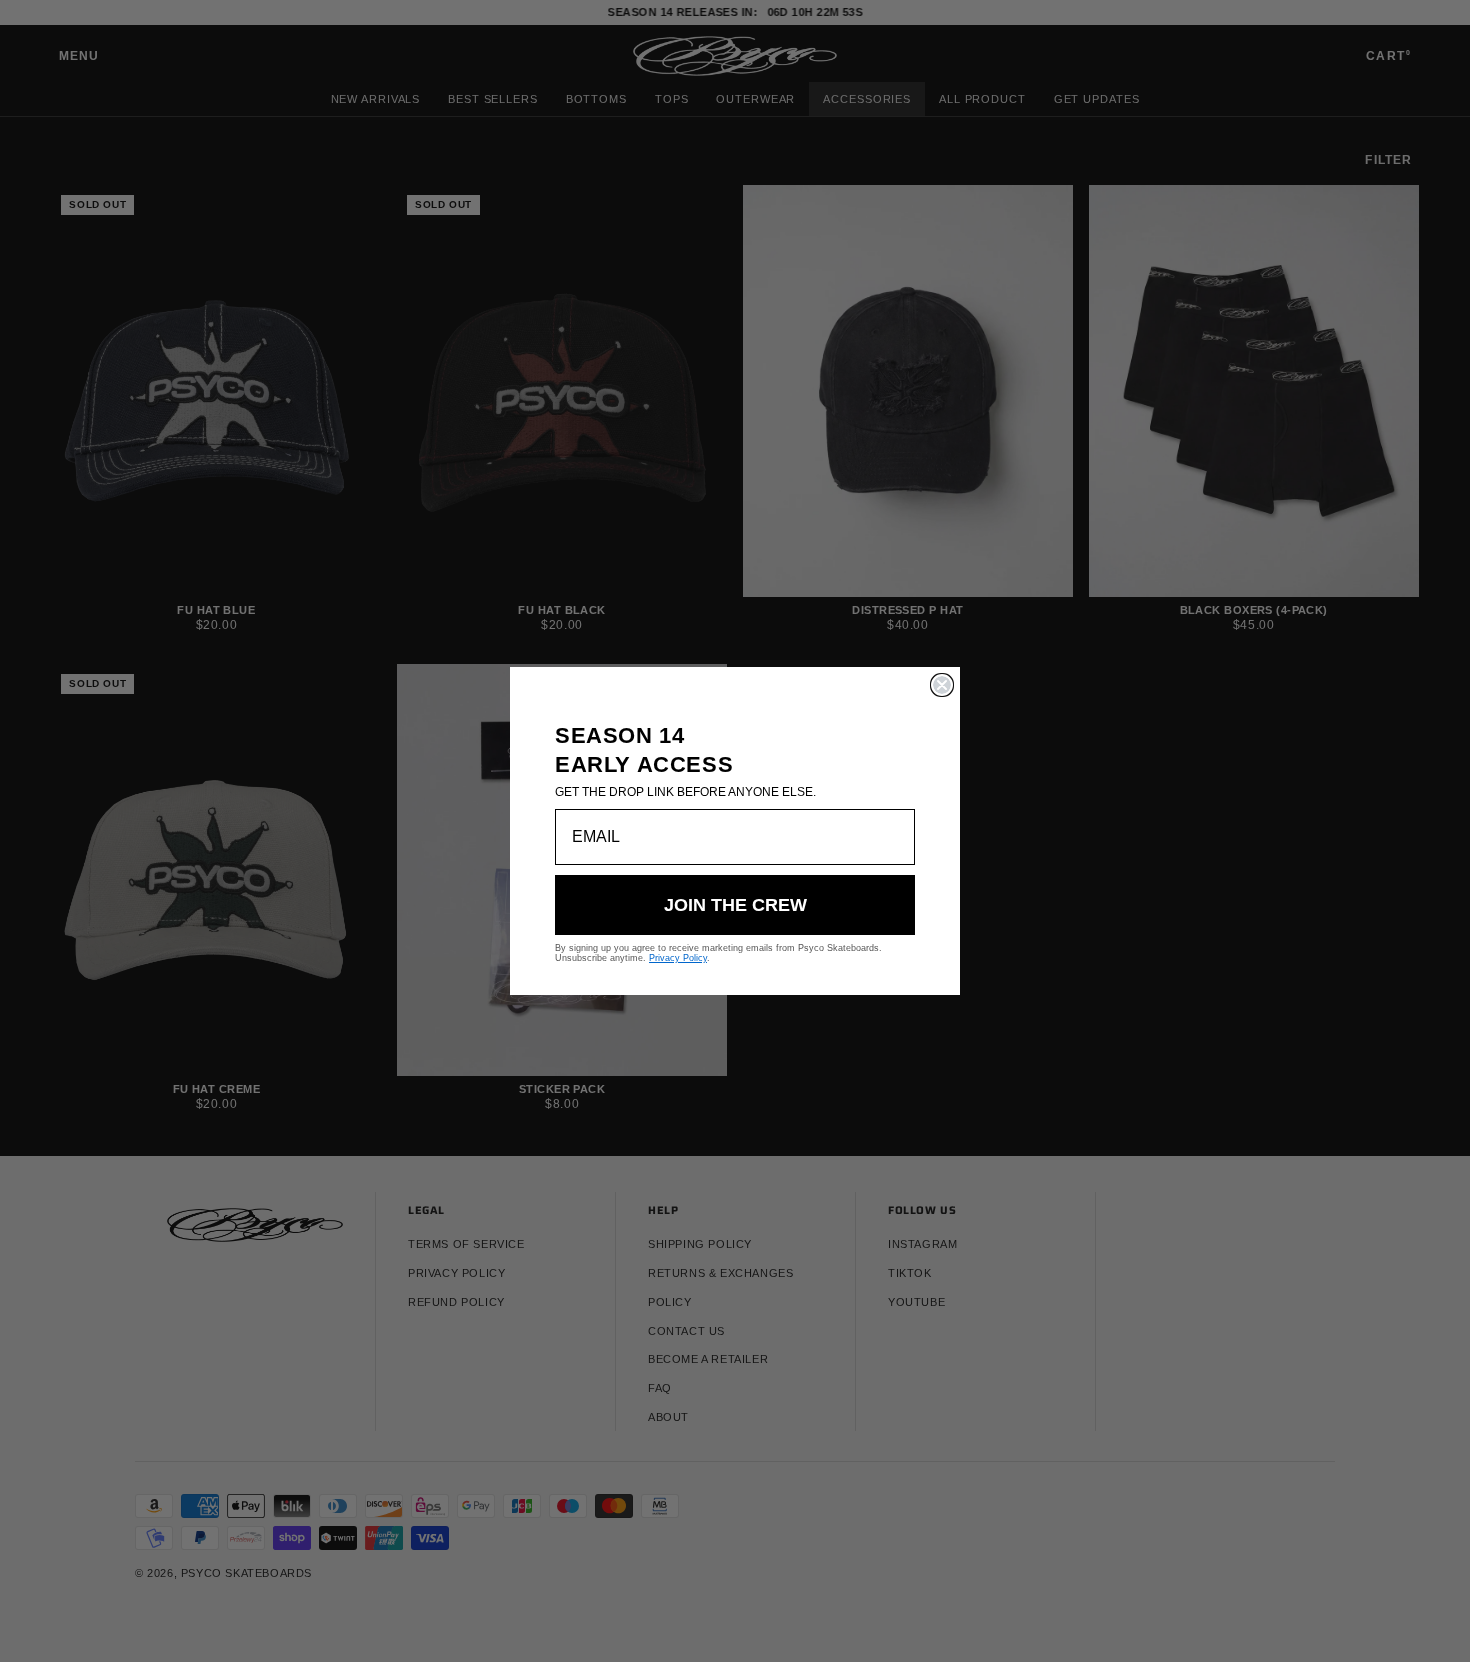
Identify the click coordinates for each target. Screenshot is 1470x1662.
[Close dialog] (942, 685)
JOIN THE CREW (735, 905)
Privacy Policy (678, 958)
